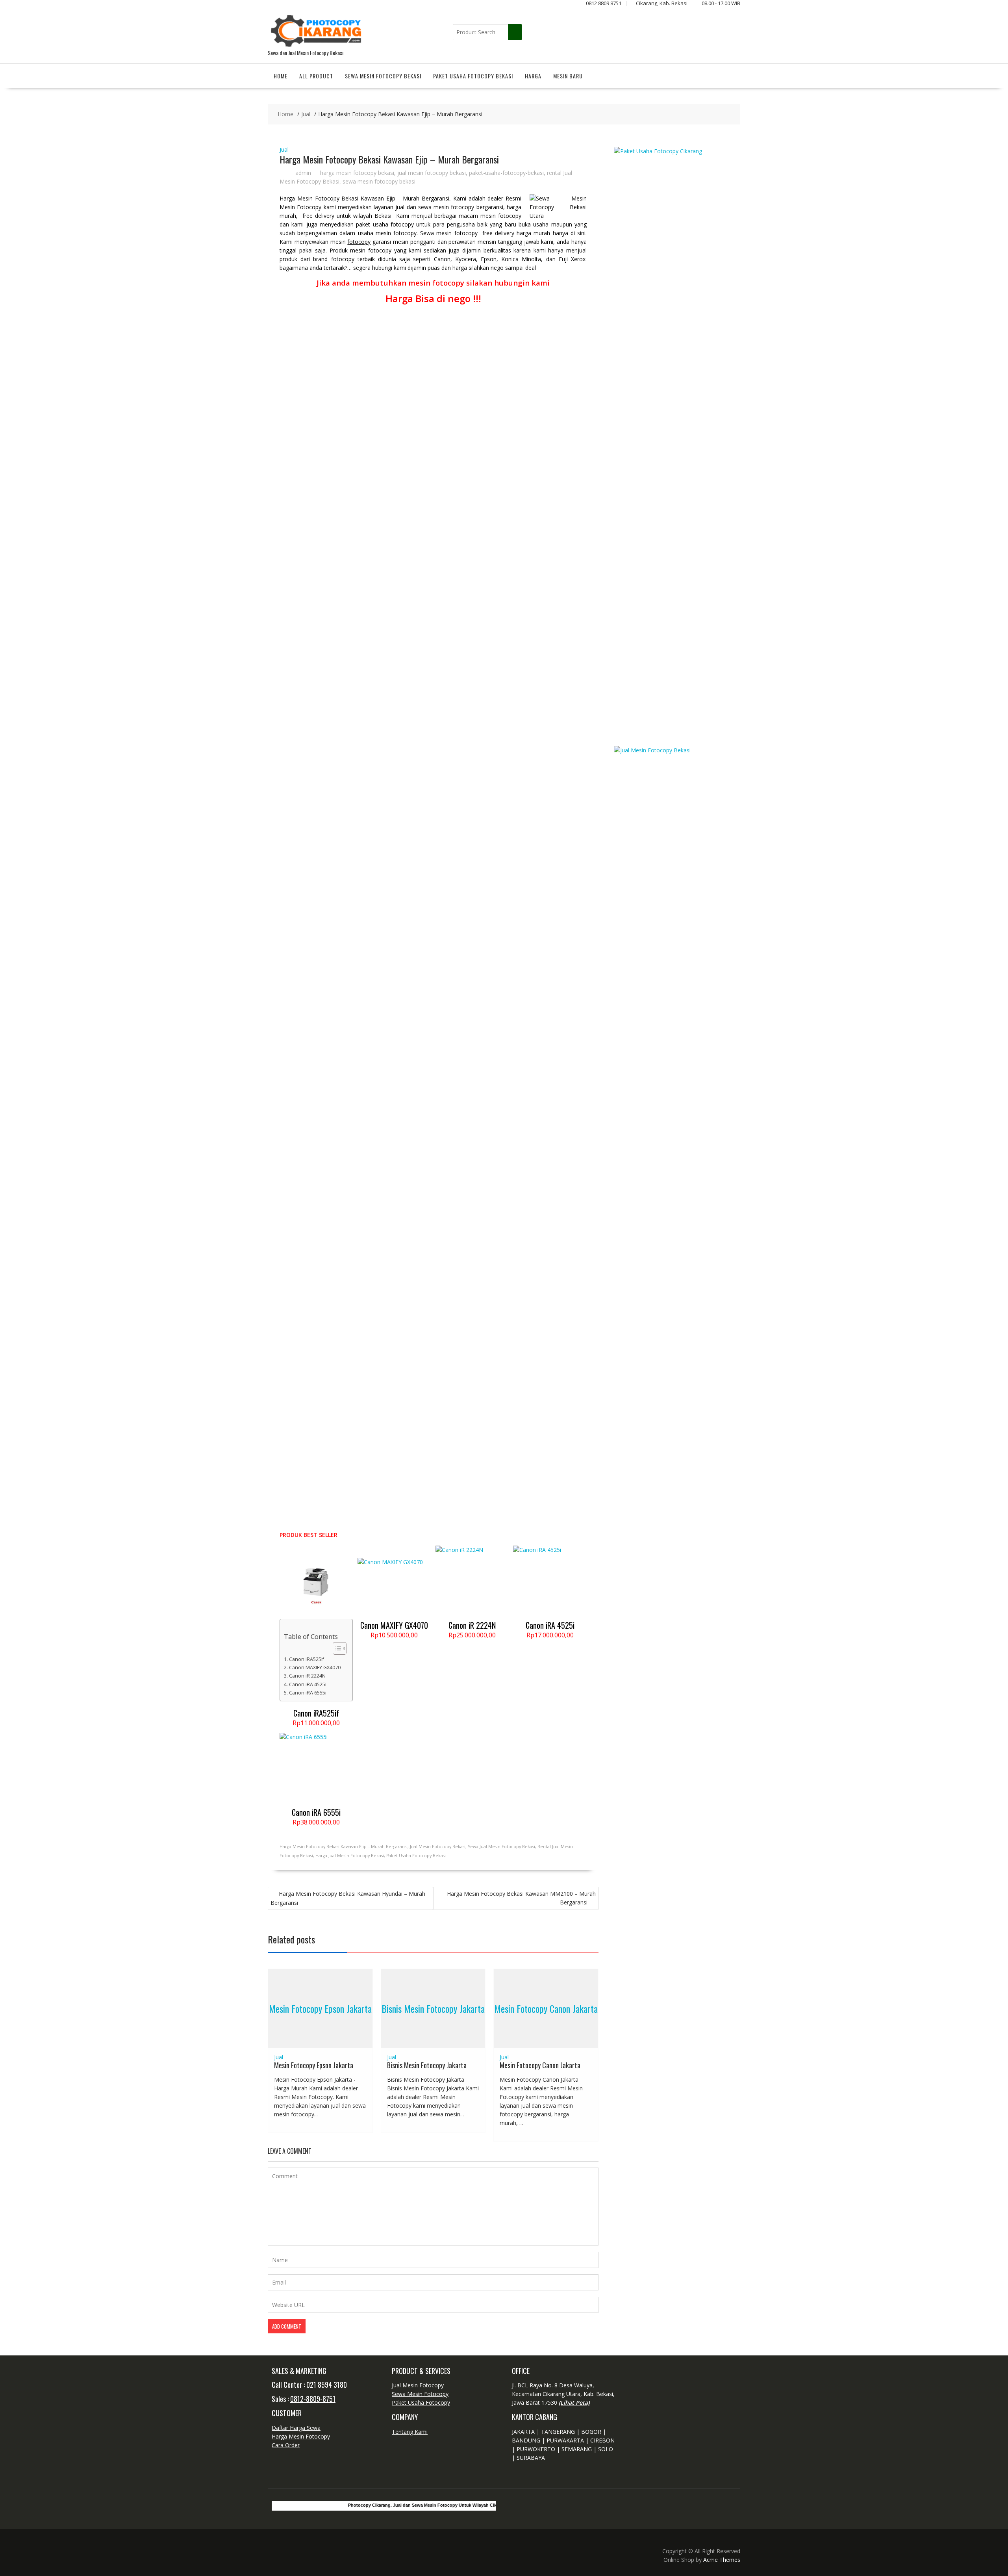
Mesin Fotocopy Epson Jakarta (320, 2008)
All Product (316, 76)
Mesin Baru (568, 76)
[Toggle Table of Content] (336, 1648)
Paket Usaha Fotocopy (421, 2402)
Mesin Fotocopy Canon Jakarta (546, 2008)
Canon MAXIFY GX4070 (315, 1668)
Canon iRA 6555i (308, 1693)
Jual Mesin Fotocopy (418, 2385)
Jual (284, 149)
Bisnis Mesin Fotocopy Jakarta (433, 2008)
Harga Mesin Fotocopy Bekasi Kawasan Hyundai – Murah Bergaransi (348, 1898)
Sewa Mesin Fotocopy (420, 2394)
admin (303, 173)
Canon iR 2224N (307, 1676)
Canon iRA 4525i (308, 1684)
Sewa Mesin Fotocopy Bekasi (383, 76)
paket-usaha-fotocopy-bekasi (506, 173)
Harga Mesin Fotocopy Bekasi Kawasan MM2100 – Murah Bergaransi (521, 1898)
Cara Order (286, 2445)
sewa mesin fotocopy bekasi (379, 181)
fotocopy (359, 242)
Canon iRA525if (307, 1659)
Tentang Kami (410, 2432)
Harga (533, 76)
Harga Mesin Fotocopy (301, 2436)
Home (281, 76)
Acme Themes (722, 2560)
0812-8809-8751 (313, 2399)
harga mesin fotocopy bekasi (357, 173)
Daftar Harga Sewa (296, 2428)
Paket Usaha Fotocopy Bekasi (473, 76)
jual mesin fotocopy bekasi (432, 173)
